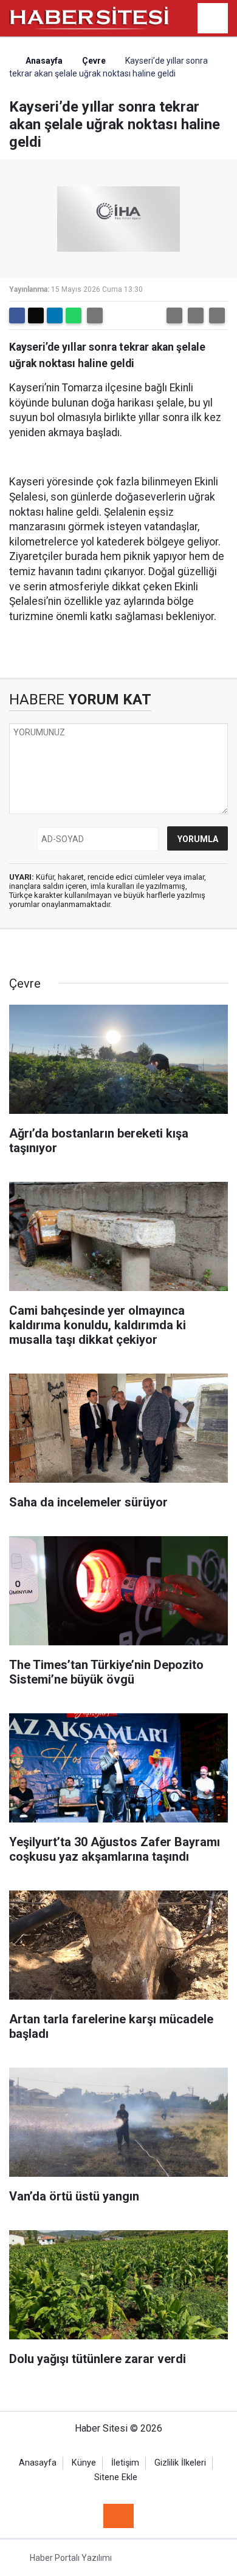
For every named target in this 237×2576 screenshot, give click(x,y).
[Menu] (213, 19)
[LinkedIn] (55, 315)
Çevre (94, 61)
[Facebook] (17, 315)
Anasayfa (43, 61)
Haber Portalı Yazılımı (71, 2558)
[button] (174, 315)
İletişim (125, 2463)
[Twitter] (36, 315)
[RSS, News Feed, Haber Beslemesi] (118, 2516)
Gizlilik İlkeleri (180, 2463)
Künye (84, 2463)
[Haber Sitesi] (90, 17)
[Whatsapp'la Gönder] (74, 315)
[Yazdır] (95, 315)
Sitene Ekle (116, 2477)
